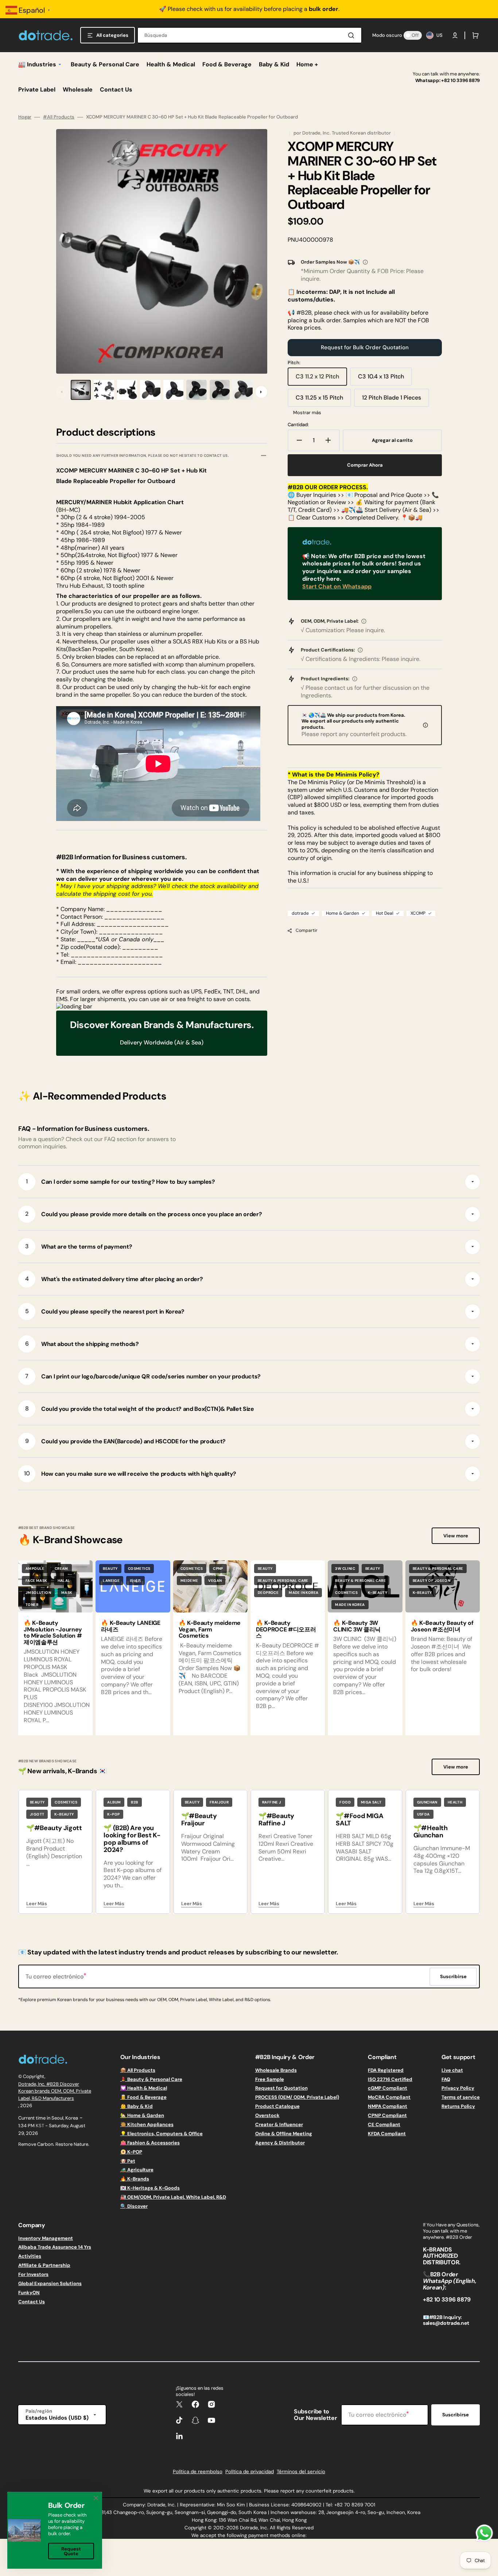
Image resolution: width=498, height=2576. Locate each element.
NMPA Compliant (388, 2106)
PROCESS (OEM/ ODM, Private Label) (297, 2097)
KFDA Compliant (387, 2134)
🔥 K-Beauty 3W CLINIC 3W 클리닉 (357, 1626)
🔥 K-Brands (135, 2179)
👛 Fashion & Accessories (150, 2143)
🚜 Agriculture (137, 2170)
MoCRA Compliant (389, 2097)
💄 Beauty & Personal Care (151, 2079)
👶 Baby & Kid (137, 2106)
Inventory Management (46, 2238)
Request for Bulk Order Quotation (365, 347)
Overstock (267, 2115)
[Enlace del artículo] (55, 1648)
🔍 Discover (134, 2206)
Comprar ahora (365, 465)
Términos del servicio (301, 2472)
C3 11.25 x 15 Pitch (322, 400)
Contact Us (32, 2302)
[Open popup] (365, 262)
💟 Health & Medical (144, 2088)
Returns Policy (458, 2106)
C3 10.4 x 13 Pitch (384, 379)
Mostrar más (307, 413)
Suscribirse (456, 2415)
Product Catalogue (277, 2106)
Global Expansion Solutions (50, 2283)
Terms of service (461, 2097)
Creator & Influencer (279, 2124)
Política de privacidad (250, 2472)
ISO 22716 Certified (390, 2079)
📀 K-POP (131, 2152)
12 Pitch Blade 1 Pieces (392, 400)
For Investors (33, 2274)
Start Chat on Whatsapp (337, 586)
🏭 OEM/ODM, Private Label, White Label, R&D (173, 2197)
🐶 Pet (128, 2161)
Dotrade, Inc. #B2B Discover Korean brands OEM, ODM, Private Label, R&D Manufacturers (55, 2091)
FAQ (446, 2079)
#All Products (59, 117)
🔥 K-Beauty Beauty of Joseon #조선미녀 (442, 1626)
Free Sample (270, 2079)
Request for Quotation (281, 2088)
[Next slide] (261, 392)
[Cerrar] (96, 2498)
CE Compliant (384, 2124)
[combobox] (250, 35)
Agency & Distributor (280, 2143)
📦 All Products (138, 2070)
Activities (30, 2256)
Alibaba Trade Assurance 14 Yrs (55, 2247)
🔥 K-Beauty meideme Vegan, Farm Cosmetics (210, 1629)
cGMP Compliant (388, 2088)
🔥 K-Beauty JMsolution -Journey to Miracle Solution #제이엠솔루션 (53, 1633)
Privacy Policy (458, 2088)
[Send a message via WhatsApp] (484, 2533)
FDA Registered (386, 2070)
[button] (455, 35)
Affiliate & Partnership (44, 2265)
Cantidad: (298, 425)
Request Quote (71, 2551)
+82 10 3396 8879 (460, 80)
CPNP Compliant (387, 2115)
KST (40, 2126)
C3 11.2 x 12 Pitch (321, 379)
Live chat (452, 2070)
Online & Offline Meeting (284, 2134)
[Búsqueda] (353, 35)
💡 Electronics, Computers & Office (162, 2134)
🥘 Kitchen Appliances (147, 2124)
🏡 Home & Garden (142, 2115)
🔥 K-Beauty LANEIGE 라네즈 (131, 1626)
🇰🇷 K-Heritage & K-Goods (150, 2188)
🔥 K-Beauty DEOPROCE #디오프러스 (286, 1629)
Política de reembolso (198, 2472)
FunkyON (29, 2293)
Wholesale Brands (276, 2070)
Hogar (25, 117)
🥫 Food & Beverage (143, 2097)
